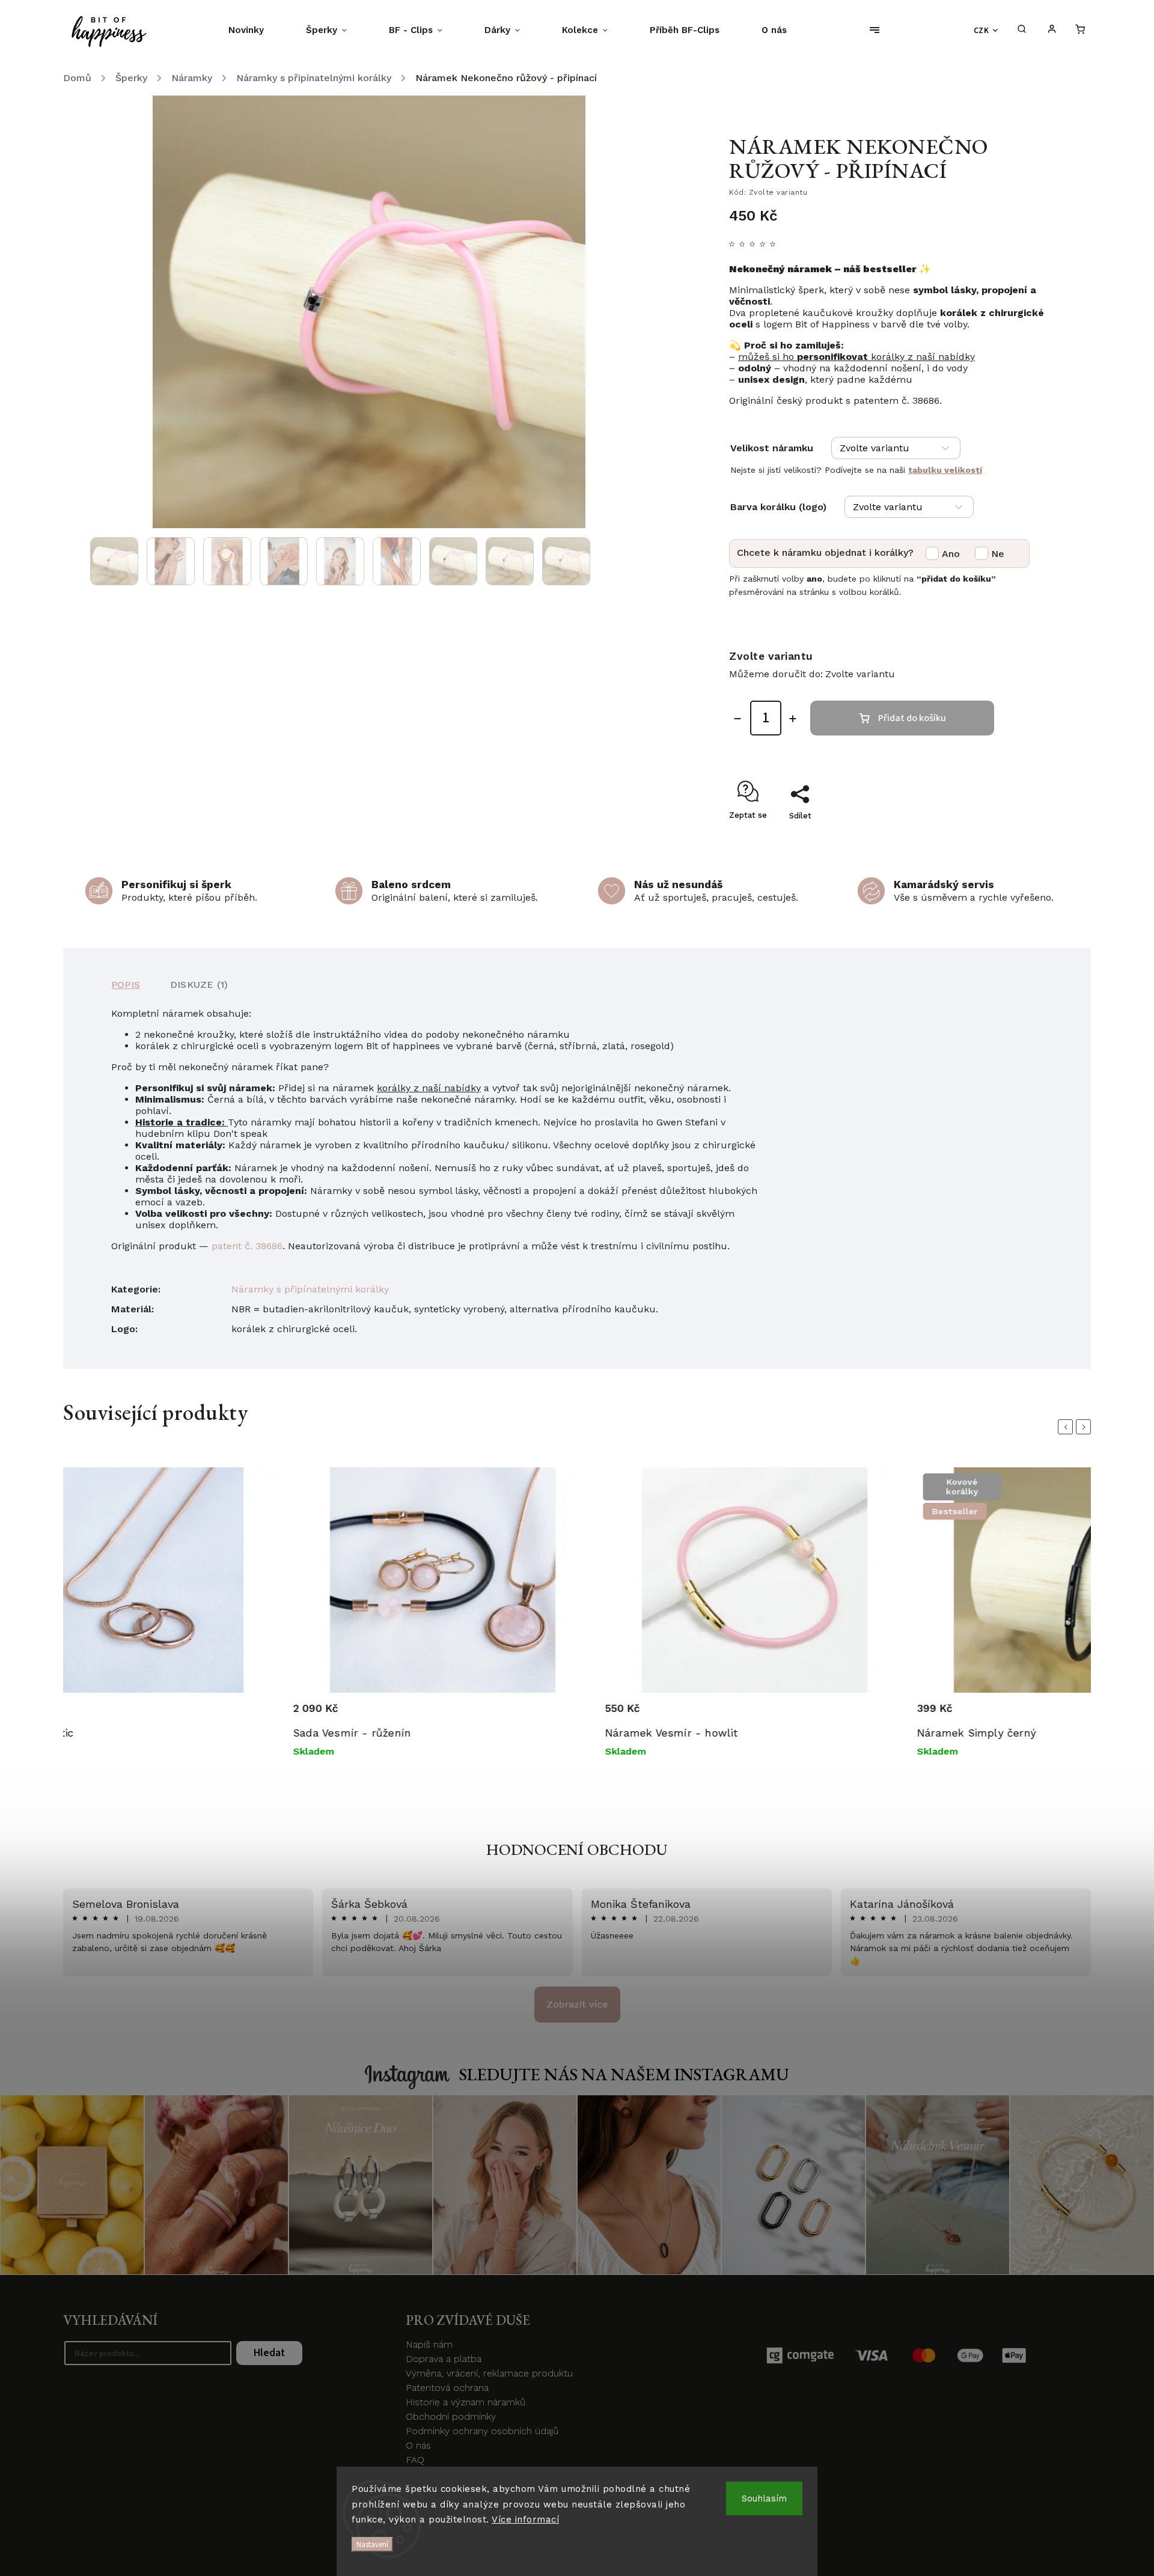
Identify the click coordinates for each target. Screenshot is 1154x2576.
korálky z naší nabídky (429, 1088)
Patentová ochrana (447, 2388)
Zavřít (1010, 837)
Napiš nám (429, 2344)
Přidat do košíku (912, 718)
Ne (998, 554)
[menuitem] (257, 30)
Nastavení (372, 2544)
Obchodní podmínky (451, 2416)
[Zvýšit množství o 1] (793, 719)
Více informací (525, 2520)
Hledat (269, 2353)
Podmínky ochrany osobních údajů (482, 2431)
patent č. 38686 (247, 1246)
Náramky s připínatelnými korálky (310, 1289)
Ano (951, 554)
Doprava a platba (444, 2359)
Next (1085, 1427)
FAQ (415, 2460)
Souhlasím (764, 2498)
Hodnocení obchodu (577, 1850)
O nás (418, 2445)
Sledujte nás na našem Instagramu (624, 2074)
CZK (982, 30)
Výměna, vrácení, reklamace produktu (489, 2373)
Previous (1067, 1427)
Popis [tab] (126, 985)
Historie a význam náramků (466, 2402)
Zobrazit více (577, 2004)
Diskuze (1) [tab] (199, 985)
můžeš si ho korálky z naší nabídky (856, 357)
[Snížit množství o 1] (737, 719)
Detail (252, 1715)
